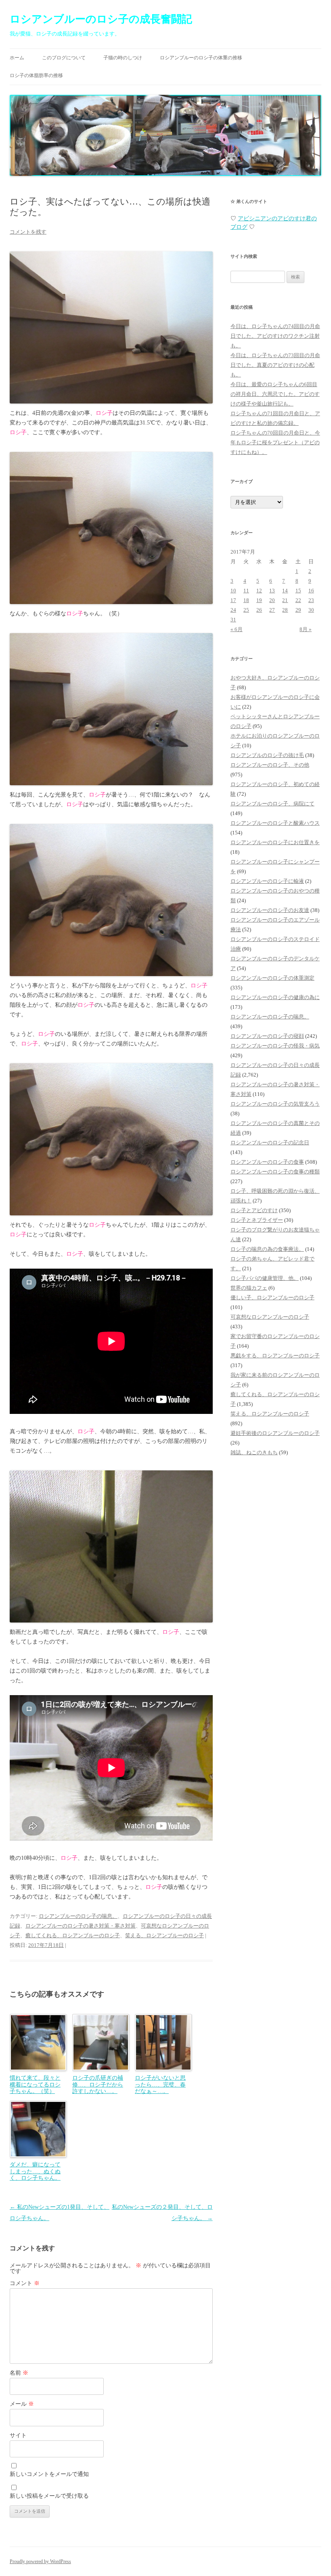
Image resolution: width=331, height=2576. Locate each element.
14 (285, 591)
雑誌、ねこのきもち (254, 1452)
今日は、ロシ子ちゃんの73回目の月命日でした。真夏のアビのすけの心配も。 (275, 365)
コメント (25, 2283)
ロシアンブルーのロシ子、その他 (270, 765)
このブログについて (64, 58)
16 (311, 591)
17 (233, 600)
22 (298, 600)
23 (311, 600)
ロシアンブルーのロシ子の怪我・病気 (275, 1046)
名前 (19, 2373)
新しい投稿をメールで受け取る (49, 2496)
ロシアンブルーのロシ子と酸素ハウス (275, 823)
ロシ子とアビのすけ (254, 1210)
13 (272, 591)
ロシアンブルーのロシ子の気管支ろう (275, 1104)
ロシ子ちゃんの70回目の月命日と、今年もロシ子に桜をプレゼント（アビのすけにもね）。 (275, 442)
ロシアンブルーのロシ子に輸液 (267, 881)
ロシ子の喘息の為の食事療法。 (267, 1249)
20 (272, 600)
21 (285, 600)
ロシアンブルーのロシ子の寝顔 (267, 1036)
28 (285, 610)
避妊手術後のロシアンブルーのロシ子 (275, 1433)
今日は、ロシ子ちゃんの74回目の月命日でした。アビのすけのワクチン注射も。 (275, 336)
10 (233, 591)
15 (298, 591)
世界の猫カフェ (249, 1288)
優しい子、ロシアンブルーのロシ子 (272, 1297)
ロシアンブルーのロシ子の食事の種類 (275, 1172)
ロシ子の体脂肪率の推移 (36, 75)
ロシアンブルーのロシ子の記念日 (270, 1143)
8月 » (306, 629)
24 (233, 610)
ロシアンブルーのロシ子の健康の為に (275, 997)
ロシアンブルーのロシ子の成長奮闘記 (101, 19)
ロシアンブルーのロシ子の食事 (267, 1162)
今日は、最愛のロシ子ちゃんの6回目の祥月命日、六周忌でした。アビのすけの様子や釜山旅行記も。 (275, 394)
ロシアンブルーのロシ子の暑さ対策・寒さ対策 (81, 1926)
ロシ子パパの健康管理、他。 (265, 1278)
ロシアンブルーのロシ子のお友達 (270, 910)
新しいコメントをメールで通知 (49, 2474)
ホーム (17, 58)
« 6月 (237, 629)
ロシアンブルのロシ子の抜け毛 (267, 755)
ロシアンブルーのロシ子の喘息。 (78, 1916)
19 (259, 600)
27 (272, 610)
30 (311, 610)
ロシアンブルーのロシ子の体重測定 (272, 978)
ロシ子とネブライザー (257, 1220)
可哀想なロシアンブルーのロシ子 (270, 1317)
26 (259, 610)
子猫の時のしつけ (123, 58)
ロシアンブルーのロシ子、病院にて (272, 804)
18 (246, 600)
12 (259, 591)
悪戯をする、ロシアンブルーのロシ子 (275, 1356)
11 (246, 591)
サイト (18, 2435)
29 (298, 610)
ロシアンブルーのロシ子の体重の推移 (201, 58)
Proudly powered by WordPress (40, 2561)
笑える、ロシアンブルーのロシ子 (164, 1935)
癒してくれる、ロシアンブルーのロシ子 (73, 1935)
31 (233, 620)
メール (22, 2404)
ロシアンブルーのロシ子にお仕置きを (275, 842)
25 (246, 610)
